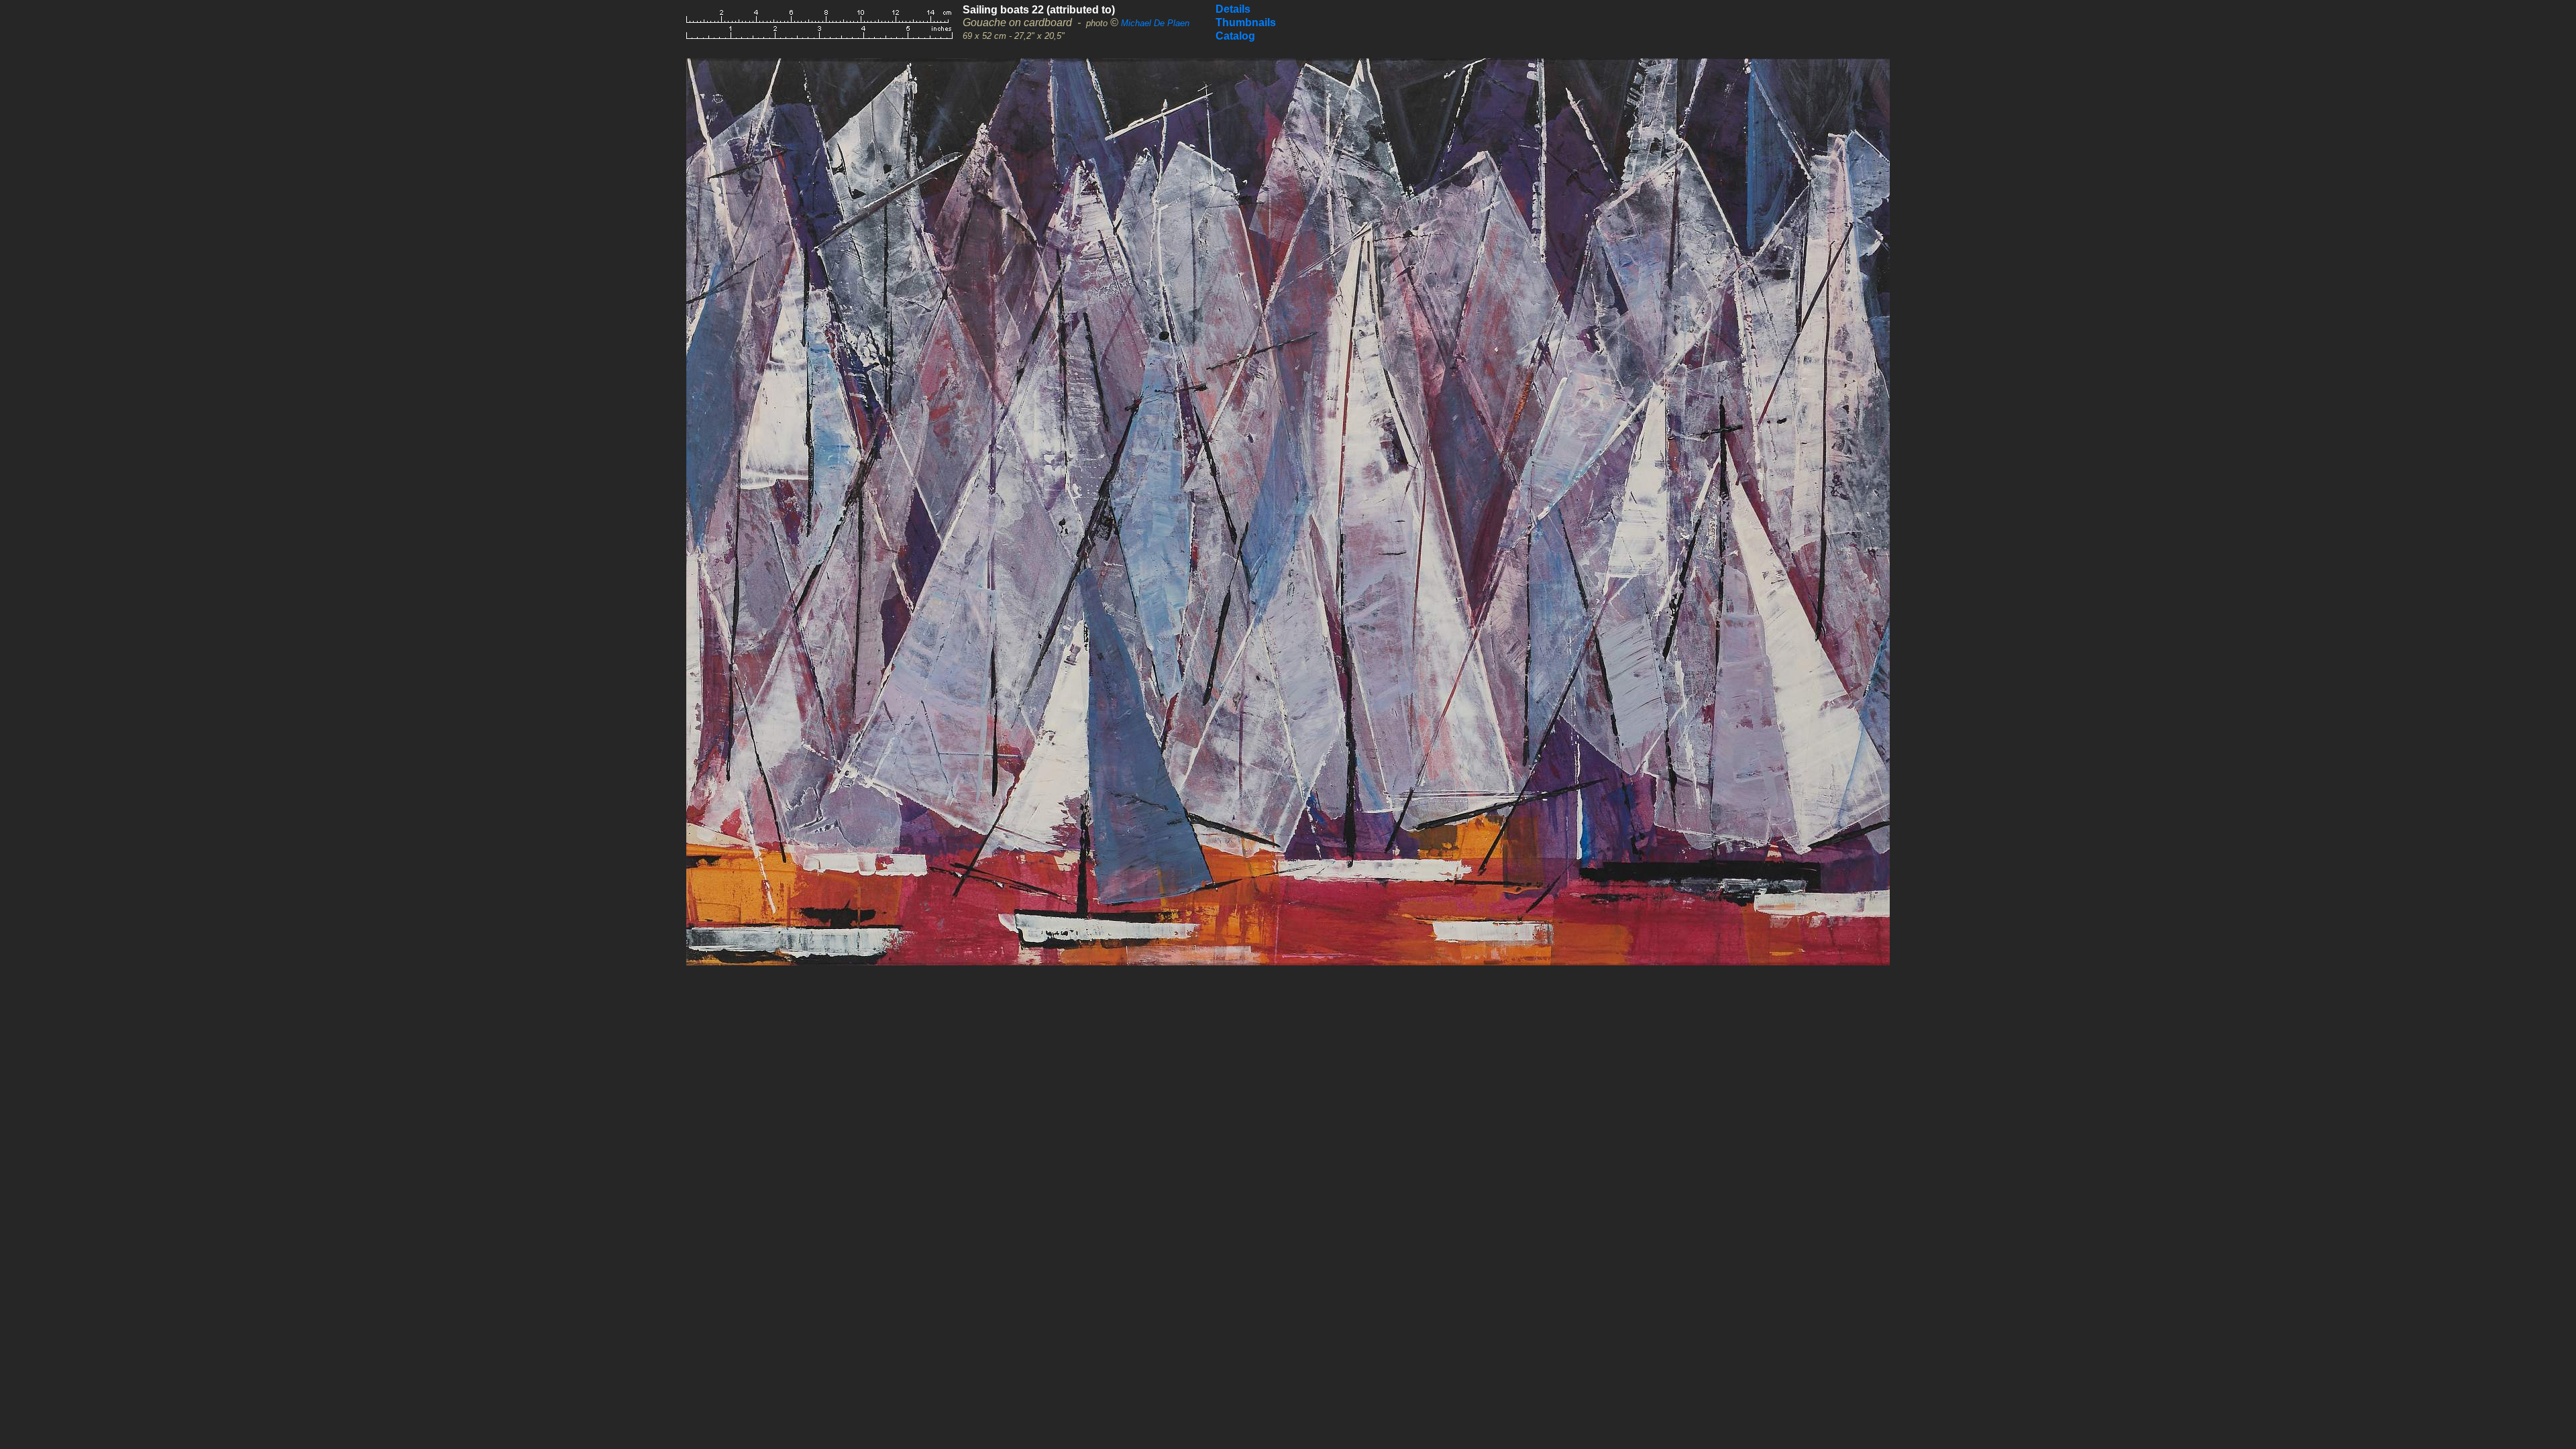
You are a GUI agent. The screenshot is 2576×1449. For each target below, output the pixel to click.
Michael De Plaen (1155, 23)
